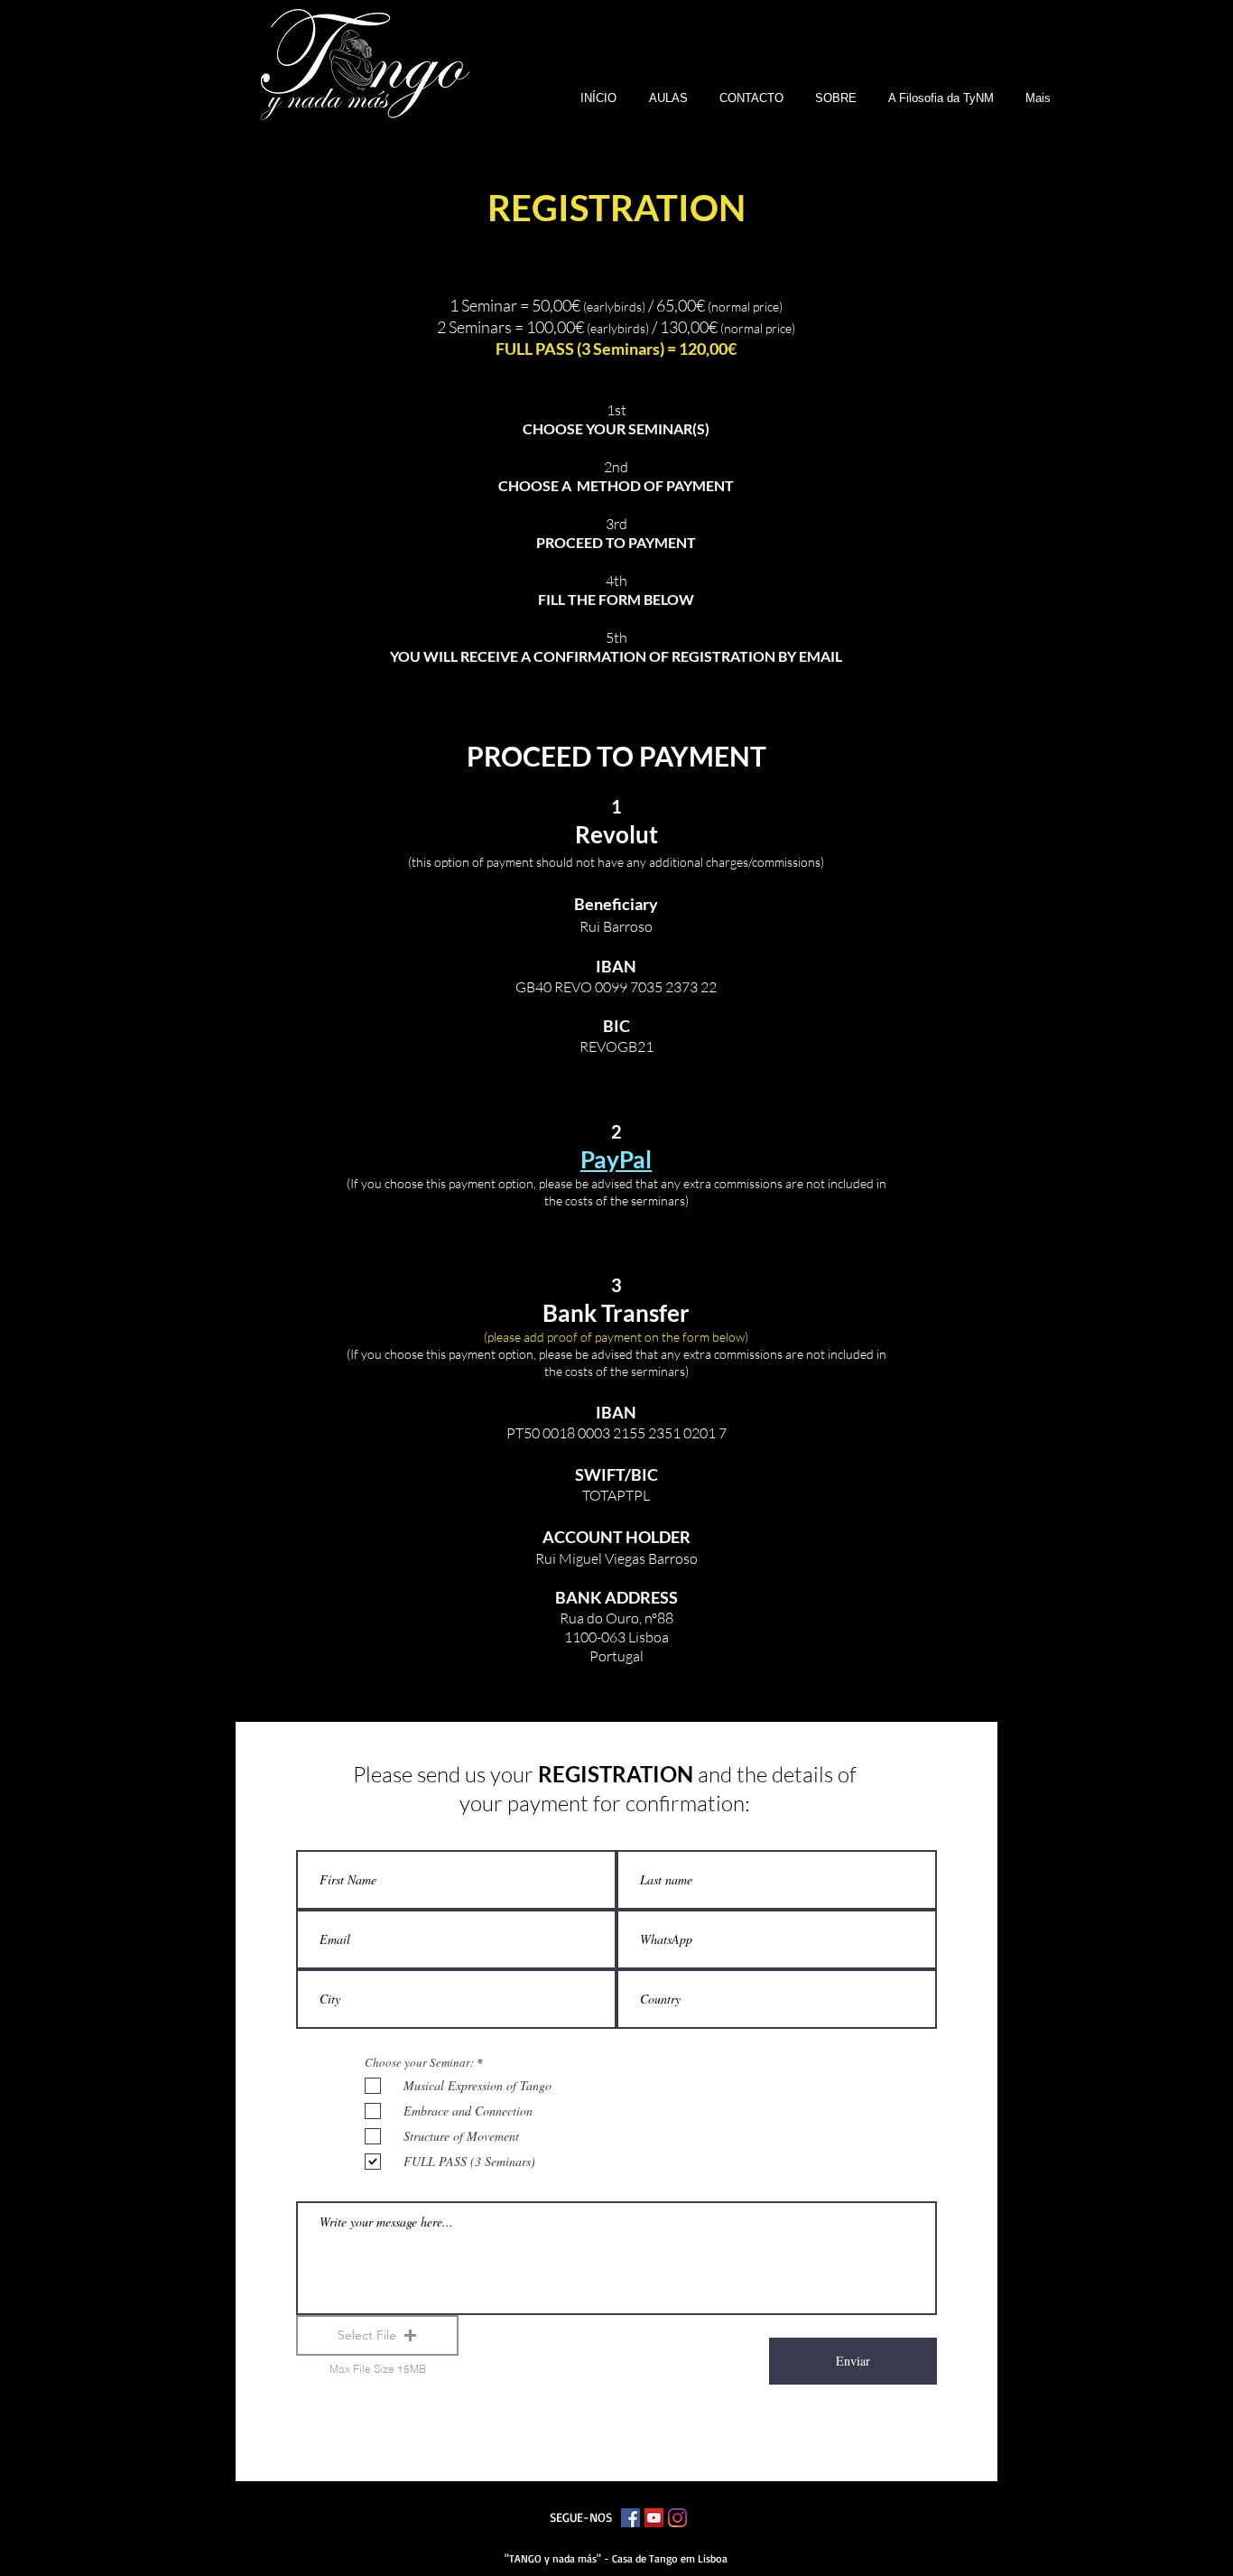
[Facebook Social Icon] (630, 2518)
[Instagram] (677, 2518)
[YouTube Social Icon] (654, 2518)
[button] (830, 98)
